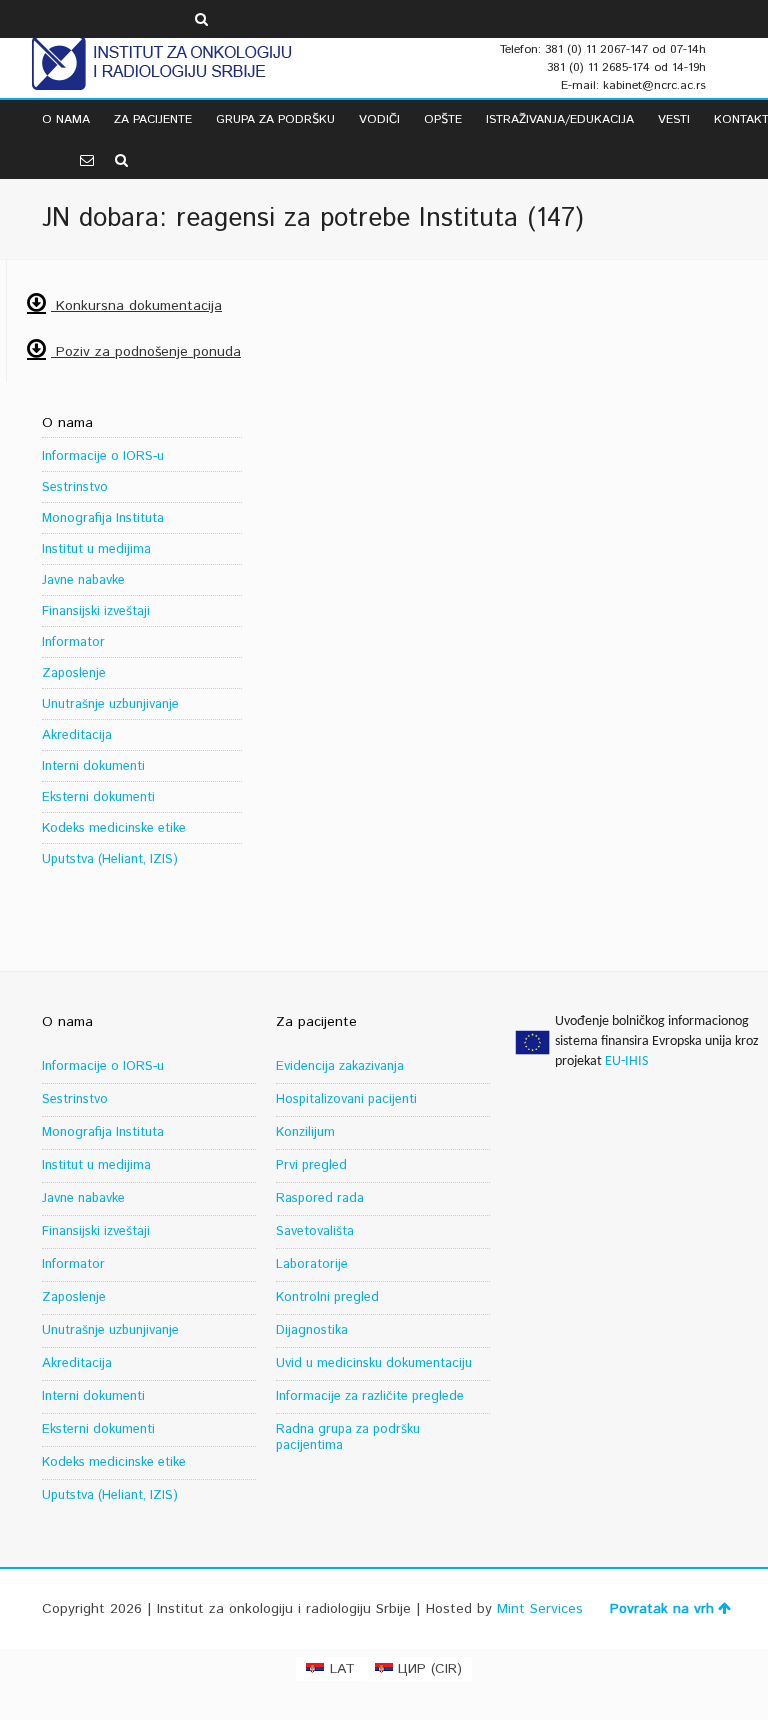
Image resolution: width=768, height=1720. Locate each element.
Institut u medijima (96, 549)
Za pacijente (153, 119)
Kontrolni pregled (327, 1297)
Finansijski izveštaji (96, 611)
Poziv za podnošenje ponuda (146, 352)
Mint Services (540, 1609)
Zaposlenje (74, 673)
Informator (73, 642)
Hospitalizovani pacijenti (346, 1099)
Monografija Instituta (103, 518)
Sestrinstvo (75, 487)
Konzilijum (305, 1132)
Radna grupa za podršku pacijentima (348, 1437)
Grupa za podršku (275, 119)
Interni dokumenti (93, 766)
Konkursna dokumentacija (136, 306)
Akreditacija (77, 735)
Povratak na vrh (662, 1609)
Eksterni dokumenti (98, 797)
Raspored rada (320, 1198)
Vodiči (379, 119)
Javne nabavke (83, 580)
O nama (66, 119)
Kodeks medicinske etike (114, 828)
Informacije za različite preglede (370, 1396)
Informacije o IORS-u (103, 456)
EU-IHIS (626, 1061)
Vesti (674, 119)
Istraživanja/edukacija (560, 119)
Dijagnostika (312, 1330)
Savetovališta (315, 1231)
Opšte (443, 119)
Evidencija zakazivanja (340, 1066)
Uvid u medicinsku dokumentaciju (374, 1363)
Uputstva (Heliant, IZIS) (110, 859)
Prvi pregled (311, 1165)
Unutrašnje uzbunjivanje (110, 704)
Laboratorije (312, 1264)
